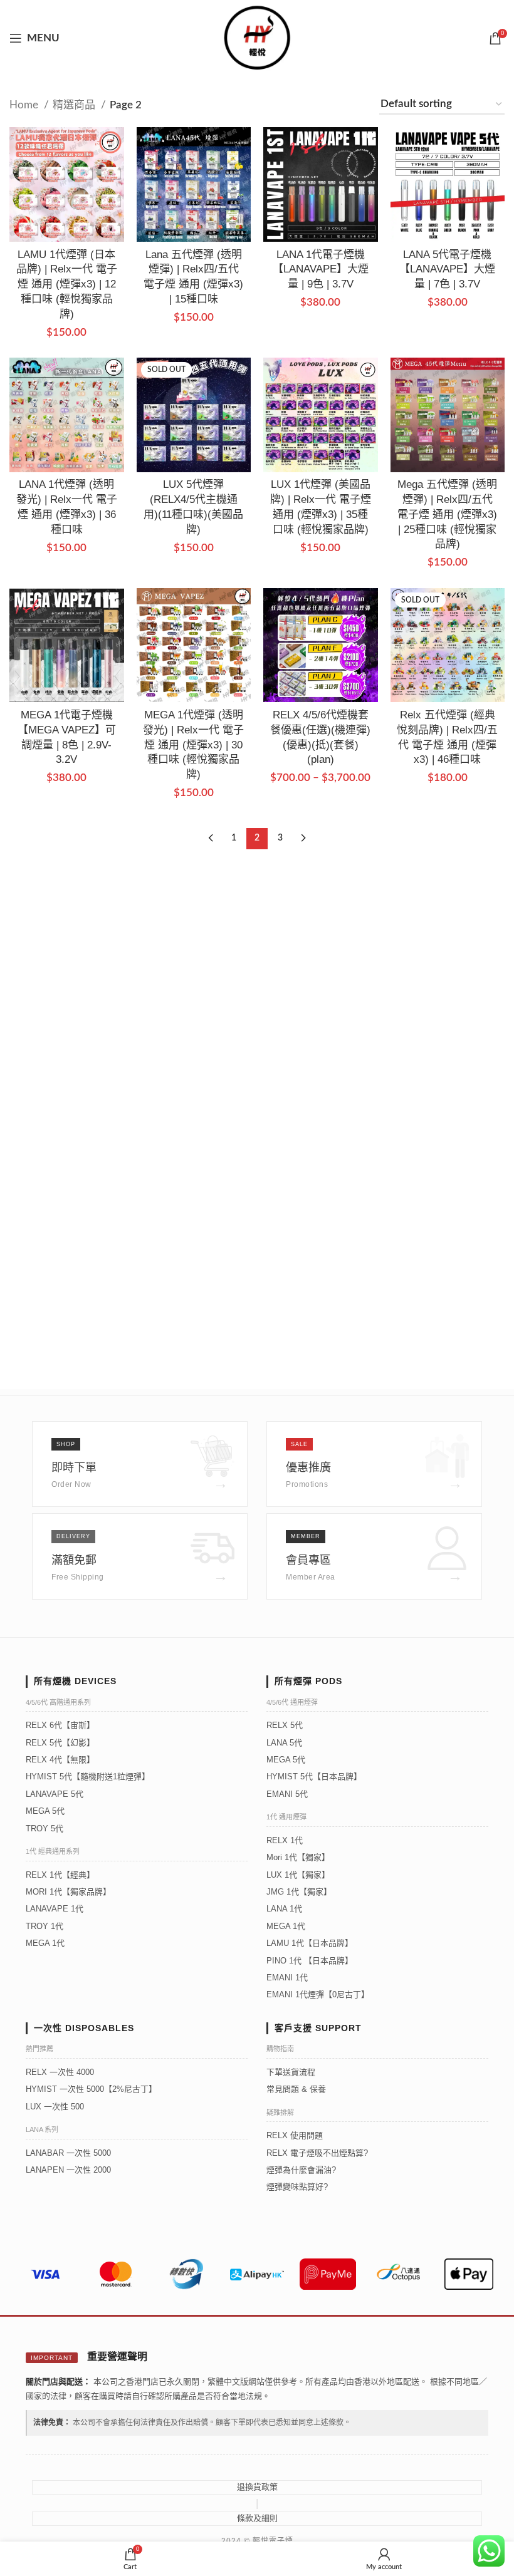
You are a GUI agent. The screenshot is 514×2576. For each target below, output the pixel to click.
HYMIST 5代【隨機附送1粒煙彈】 (88, 1777)
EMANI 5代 (287, 1794)
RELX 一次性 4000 (60, 2072)
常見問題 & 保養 (296, 2089)
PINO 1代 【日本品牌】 (310, 1961)
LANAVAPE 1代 (55, 1909)
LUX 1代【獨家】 (298, 1875)
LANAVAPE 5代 (55, 1794)
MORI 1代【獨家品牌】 (68, 1892)
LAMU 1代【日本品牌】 (310, 1943)
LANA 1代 (284, 1909)
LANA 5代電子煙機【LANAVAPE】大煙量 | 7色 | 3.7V (447, 270)
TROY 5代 (45, 1829)
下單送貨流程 (291, 2072)
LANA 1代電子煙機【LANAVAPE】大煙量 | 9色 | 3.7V (321, 270)
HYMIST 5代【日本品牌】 (314, 1777)
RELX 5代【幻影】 (60, 1743)
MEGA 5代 (45, 1811)
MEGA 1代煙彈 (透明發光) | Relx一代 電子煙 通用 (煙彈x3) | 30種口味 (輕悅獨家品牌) (193, 745)
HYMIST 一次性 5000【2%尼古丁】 (91, 2089)
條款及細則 (257, 2518)
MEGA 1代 (45, 1943)
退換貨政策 (257, 2487)
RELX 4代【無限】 (60, 1760)
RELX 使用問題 (295, 2135)
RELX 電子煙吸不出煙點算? (317, 2153)
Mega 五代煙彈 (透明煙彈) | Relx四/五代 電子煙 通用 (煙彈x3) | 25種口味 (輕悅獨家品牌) (447, 514)
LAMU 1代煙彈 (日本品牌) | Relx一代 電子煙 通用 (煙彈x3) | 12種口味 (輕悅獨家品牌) (67, 284)
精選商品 (75, 105)
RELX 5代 (285, 1725)
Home (25, 105)
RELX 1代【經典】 (60, 1875)
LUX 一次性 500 (55, 2107)
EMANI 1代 (287, 1978)
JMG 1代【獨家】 (299, 1892)
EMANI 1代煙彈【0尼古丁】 (318, 1994)
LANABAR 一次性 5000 (68, 2153)
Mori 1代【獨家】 (298, 1857)
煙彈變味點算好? (297, 2187)
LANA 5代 (284, 1743)
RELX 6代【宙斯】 (60, 1725)
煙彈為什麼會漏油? (301, 2170)
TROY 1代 (45, 1926)
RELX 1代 (285, 1840)
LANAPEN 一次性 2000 (68, 2170)
